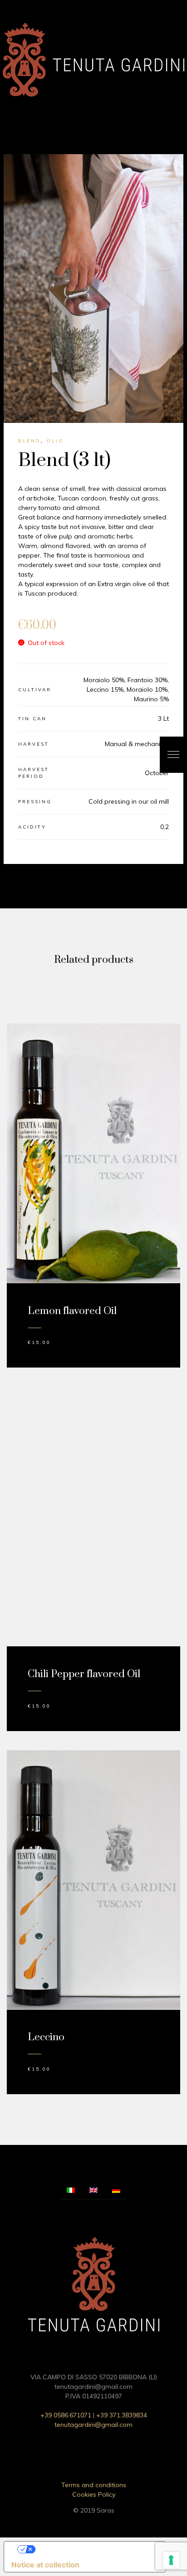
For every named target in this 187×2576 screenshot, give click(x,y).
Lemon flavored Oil (72, 1311)
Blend (30, 441)
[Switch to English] (93, 2191)
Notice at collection (45, 2565)
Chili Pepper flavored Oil (84, 1674)
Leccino (46, 2037)
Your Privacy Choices (94, 2549)
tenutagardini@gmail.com (93, 2425)
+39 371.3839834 (122, 2415)
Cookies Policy (94, 2494)
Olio (55, 441)
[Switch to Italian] (71, 2191)
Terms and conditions (94, 2485)
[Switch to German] (116, 2191)
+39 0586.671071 (66, 2415)
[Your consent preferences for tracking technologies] (171, 2560)
